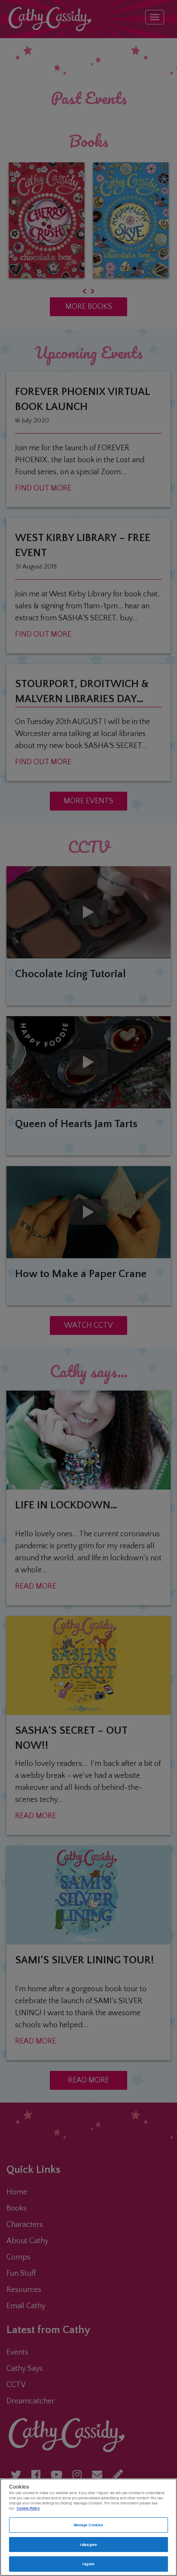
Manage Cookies (88, 2525)
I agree (88, 2564)
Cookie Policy (28, 2508)
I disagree (88, 2545)
